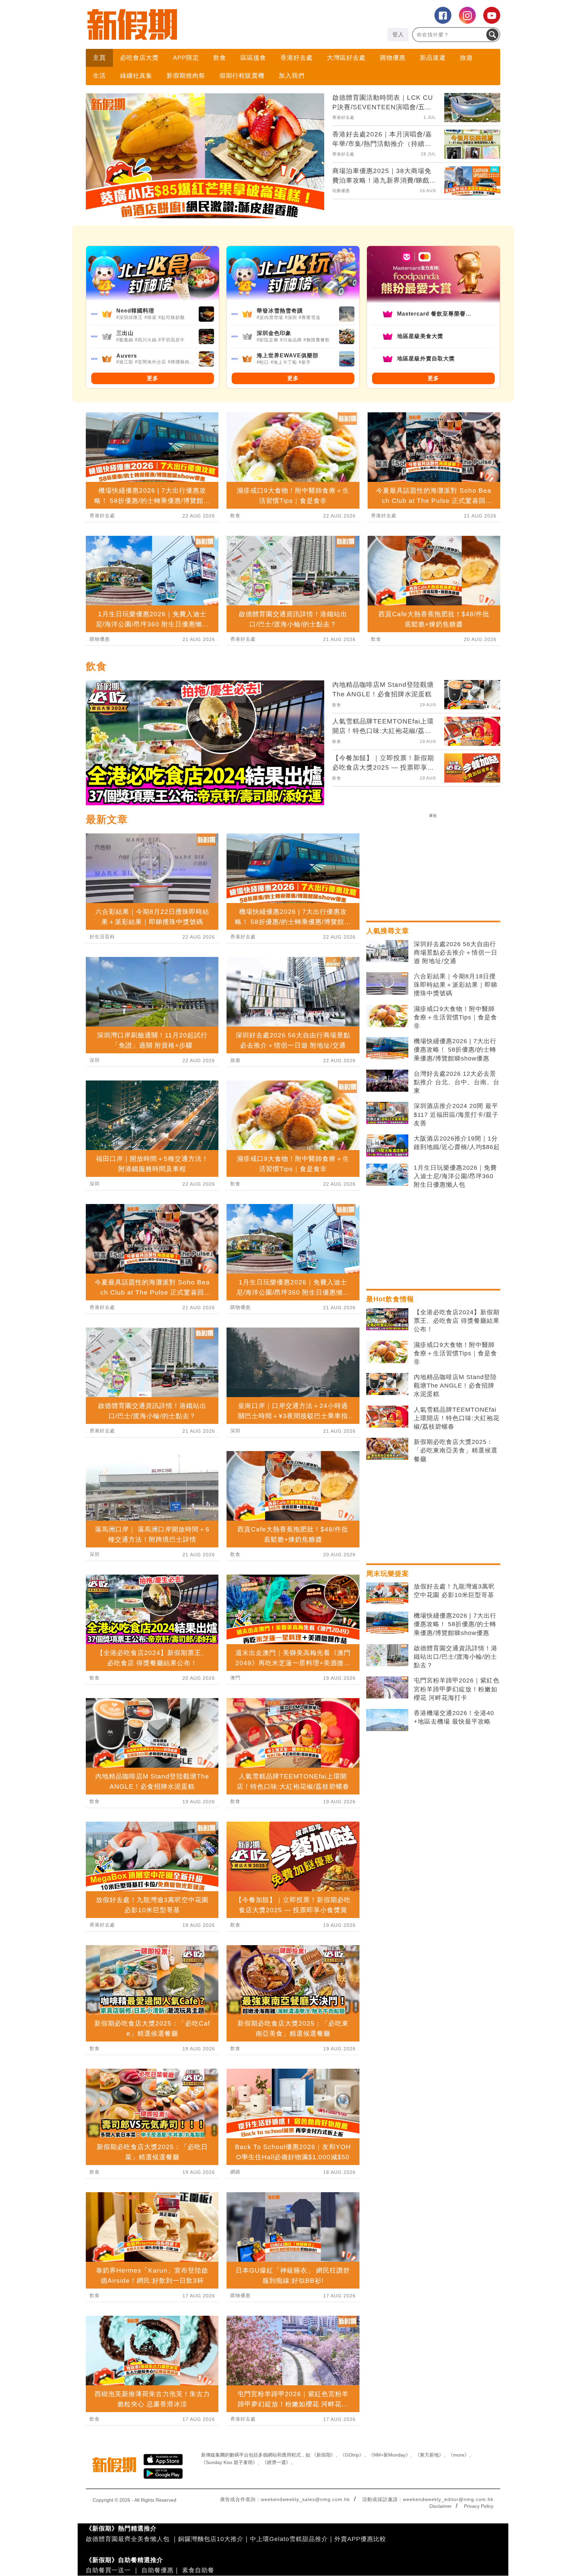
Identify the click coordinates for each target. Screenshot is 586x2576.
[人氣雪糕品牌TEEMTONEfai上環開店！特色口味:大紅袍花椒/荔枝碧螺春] (387, 1417)
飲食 (220, 58)
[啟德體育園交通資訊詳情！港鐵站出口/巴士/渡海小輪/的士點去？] (387, 1655)
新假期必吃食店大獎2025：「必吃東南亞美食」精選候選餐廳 (456, 1450)
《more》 (459, 2455)
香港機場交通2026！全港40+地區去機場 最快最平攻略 (454, 1717)
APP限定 (186, 58)
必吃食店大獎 (139, 58)
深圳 (95, 1060)
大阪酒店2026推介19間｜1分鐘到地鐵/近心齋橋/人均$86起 (457, 1143)
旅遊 (466, 58)
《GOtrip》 (352, 2455)
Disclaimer (441, 2506)
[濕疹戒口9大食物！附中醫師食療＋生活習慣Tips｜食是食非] (387, 1016)
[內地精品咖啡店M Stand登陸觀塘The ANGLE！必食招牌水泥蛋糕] (387, 1384)
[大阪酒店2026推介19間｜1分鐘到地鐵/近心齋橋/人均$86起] (387, 1146)
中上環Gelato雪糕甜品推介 (289, 2539)
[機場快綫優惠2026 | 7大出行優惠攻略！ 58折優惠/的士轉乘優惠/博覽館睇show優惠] (387, 1048)
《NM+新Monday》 (389, 2455)
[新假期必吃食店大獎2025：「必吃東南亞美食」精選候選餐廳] (387, 1449)
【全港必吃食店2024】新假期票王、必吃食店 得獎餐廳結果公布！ (457, 1321)
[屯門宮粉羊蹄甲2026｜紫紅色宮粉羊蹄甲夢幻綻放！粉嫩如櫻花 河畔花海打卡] (387, 1688)
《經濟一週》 (276, 2462)
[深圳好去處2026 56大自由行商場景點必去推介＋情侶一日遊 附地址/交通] (387, 951)
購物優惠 (393, 58)
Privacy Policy (479, 2506)
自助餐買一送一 (108, 2570)
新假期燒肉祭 (186, 76)
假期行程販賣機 (242, 76)
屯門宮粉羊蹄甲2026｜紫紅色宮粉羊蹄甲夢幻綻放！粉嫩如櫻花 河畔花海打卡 (457, 1689)
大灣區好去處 (346, 58)
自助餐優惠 (158, 2570)
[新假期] (189, 24)
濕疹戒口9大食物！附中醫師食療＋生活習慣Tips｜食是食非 (455, 1017)
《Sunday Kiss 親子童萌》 (229, 2462)
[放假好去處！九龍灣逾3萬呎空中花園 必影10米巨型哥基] (387, 1594)
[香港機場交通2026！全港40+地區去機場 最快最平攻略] (387, 1720)
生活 (99, 76)
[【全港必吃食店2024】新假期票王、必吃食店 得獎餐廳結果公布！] (387, 1319)
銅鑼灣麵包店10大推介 (211, 2539)
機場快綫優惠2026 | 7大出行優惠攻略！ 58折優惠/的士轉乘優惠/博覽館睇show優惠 (455, 1050)
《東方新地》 (429, 2455)
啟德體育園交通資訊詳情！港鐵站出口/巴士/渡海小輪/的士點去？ (456, 1657)
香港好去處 (297, 58)
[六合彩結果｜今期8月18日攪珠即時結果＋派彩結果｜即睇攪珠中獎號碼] (387, 983)
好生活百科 (102, 937)
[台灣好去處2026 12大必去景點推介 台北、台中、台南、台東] (387, 1081)
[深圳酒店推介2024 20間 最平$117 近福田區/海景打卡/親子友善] (387, 1113)
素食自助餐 (198, 2570)
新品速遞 (433, 58)
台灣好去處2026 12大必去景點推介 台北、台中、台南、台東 (457, 1082)
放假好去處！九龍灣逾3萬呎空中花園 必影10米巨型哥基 (454, 1591)
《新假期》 (324, 2455)
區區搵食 (253, 58)
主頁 (99, 58)
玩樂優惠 (341, 191)
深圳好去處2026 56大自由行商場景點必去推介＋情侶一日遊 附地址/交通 (456, 953)
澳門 (235, 1678)
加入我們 (292, 76)
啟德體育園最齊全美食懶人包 (128, 2539)
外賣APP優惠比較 (360, 2539)
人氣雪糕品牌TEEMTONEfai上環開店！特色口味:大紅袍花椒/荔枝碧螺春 (457, 1418)
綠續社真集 (136, 76)
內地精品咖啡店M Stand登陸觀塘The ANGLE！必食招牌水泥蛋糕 (455, 1386)
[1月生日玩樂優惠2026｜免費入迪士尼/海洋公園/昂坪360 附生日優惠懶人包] (387, 1175)
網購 (235, 2172)
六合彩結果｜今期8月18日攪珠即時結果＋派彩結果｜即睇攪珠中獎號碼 (456, 985)
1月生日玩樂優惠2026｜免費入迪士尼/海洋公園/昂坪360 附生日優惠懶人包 (455, 1176)
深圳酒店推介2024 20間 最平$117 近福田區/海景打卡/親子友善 (456, 1114)
